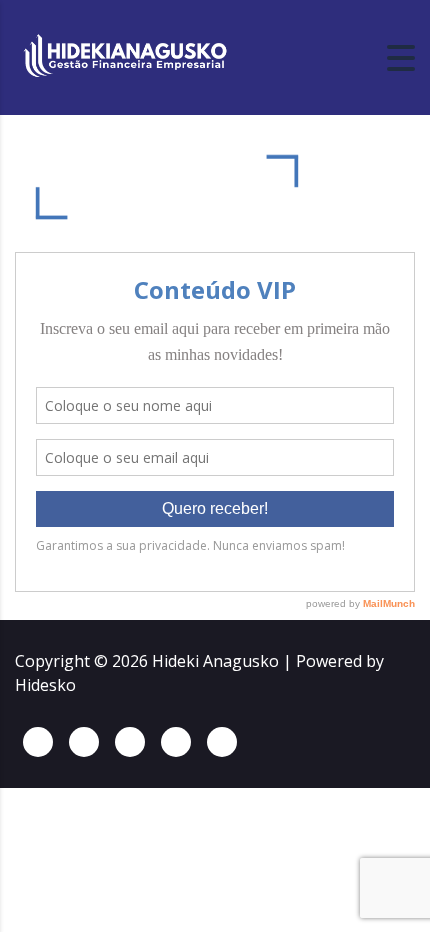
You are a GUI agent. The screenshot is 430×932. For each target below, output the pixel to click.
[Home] (125, 56)
